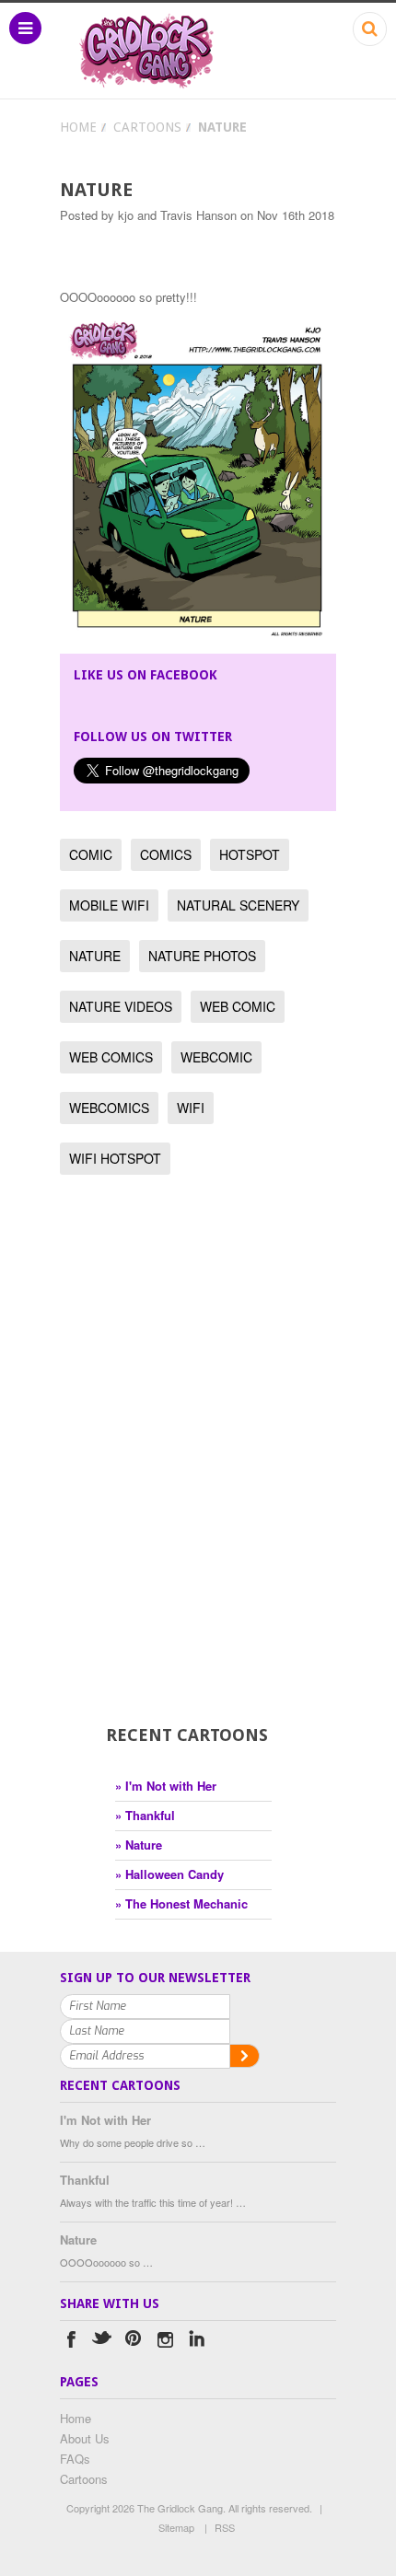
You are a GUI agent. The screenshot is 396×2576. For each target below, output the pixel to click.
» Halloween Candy (169, 1874)
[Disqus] (198, 1477)
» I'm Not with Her (166, 1786)
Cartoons (147, 127)
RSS (225, 2527)
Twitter (103, 2342)
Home (78, 127)
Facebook (71, 2342)
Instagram (165, 2342)
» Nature (139, 1845)
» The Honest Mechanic (181, 1903)
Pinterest (134, 2342)
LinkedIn (197, 2342)
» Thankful (145, 1815)
